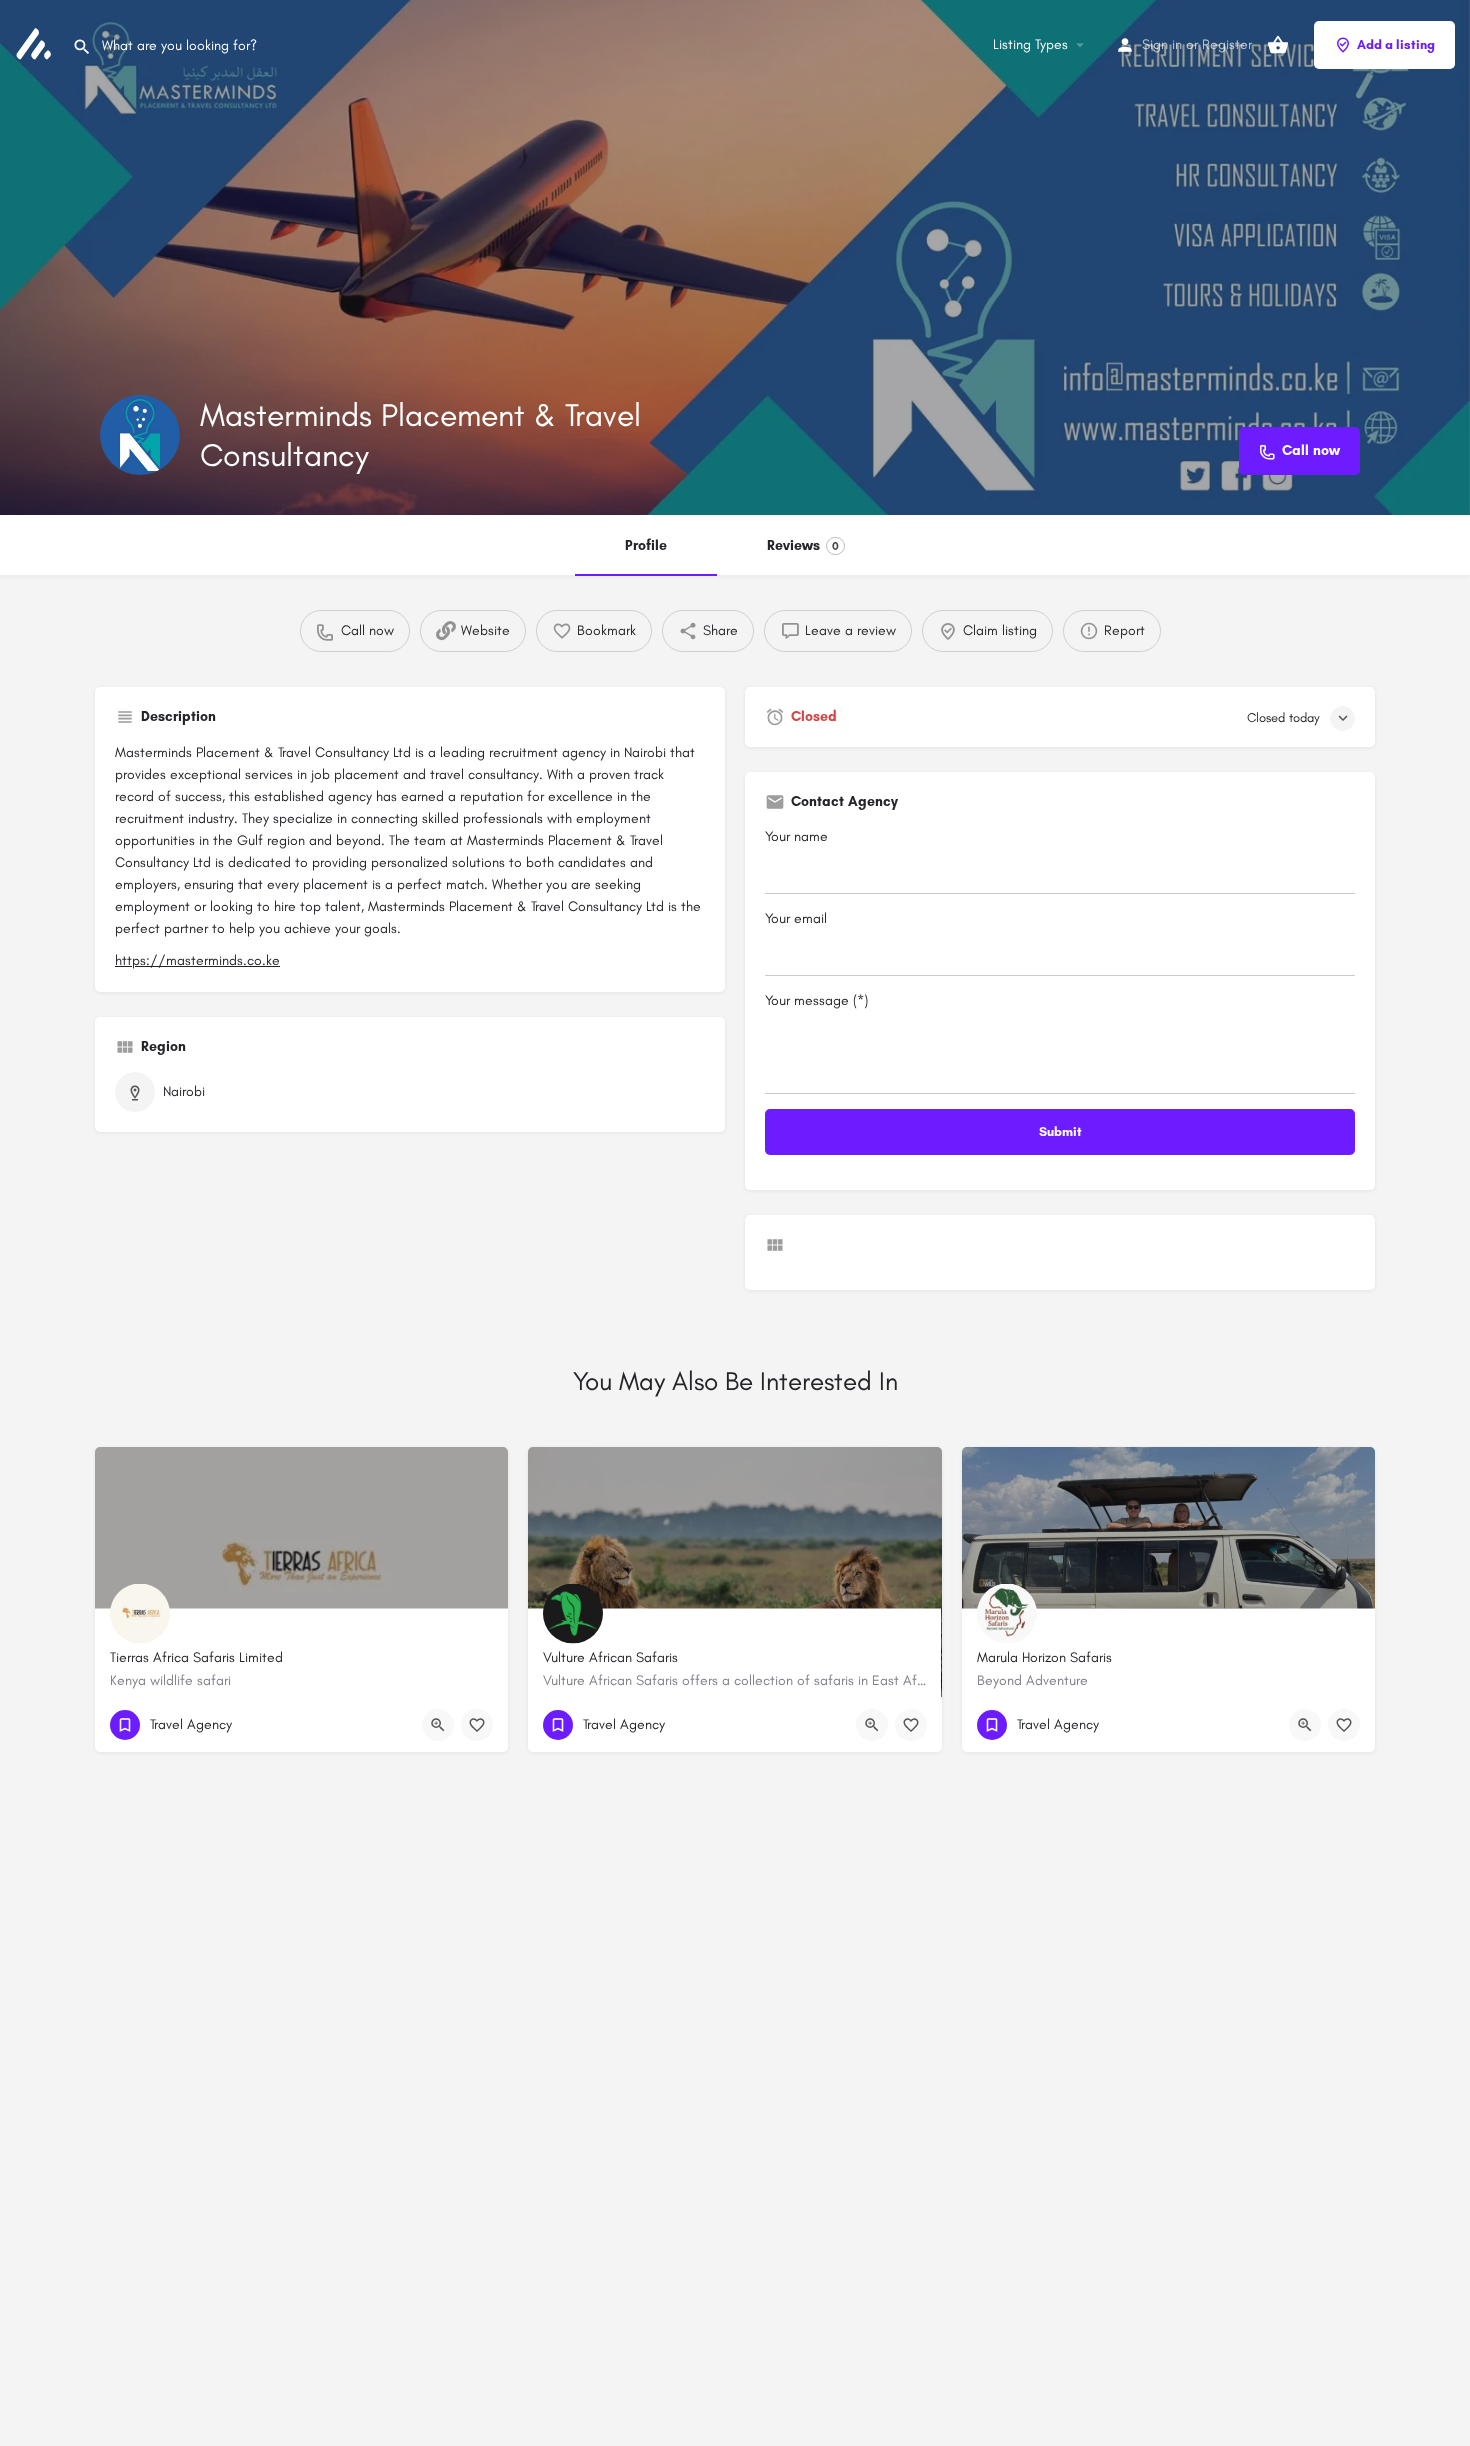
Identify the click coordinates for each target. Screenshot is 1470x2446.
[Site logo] (36, 43)
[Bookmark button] (477, 1725)
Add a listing (1396, 44)
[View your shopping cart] (1278, 45)
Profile (646, 545)
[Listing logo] (140, 435)
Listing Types (1030, 44)
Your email (796, 918)
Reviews (803, 545)
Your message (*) (816, 1000)
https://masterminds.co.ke (197, 960)
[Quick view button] (438, 1725)
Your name (796, 836)
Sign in (1162, 44)
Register (1227, 44)
